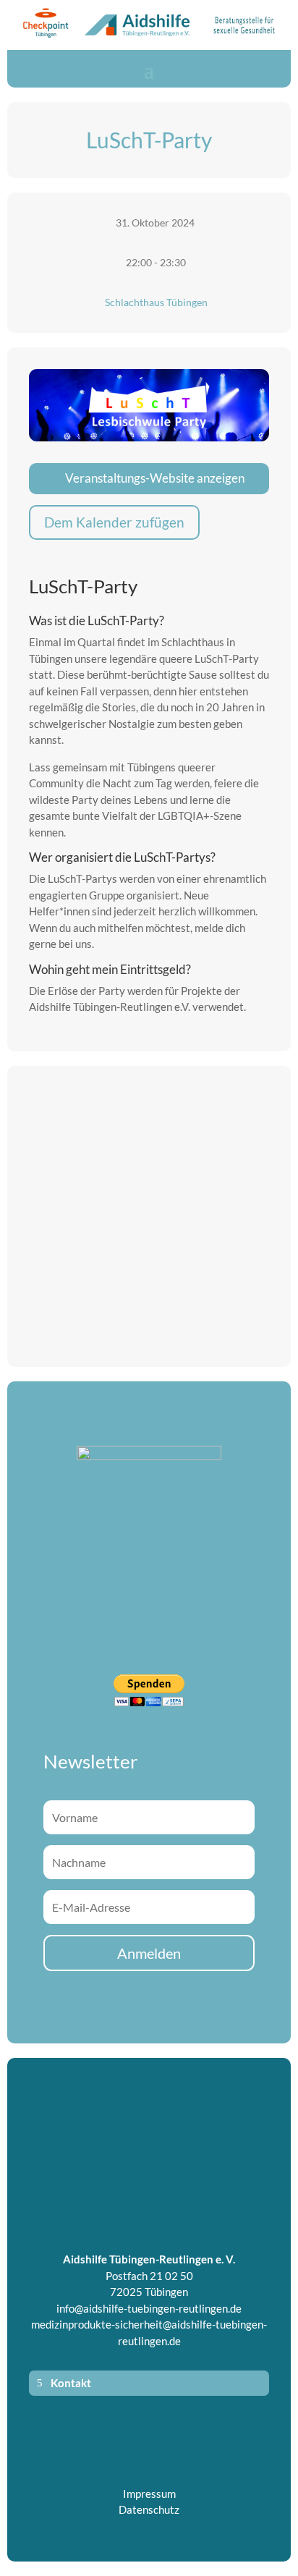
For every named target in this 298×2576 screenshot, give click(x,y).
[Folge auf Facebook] (135, 2468)
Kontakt (71, 2383)
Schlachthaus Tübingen (156, 302)
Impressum (149, 2494)
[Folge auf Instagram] (163, 2468)
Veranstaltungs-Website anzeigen (155, 478)
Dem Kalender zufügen (114, 522)
